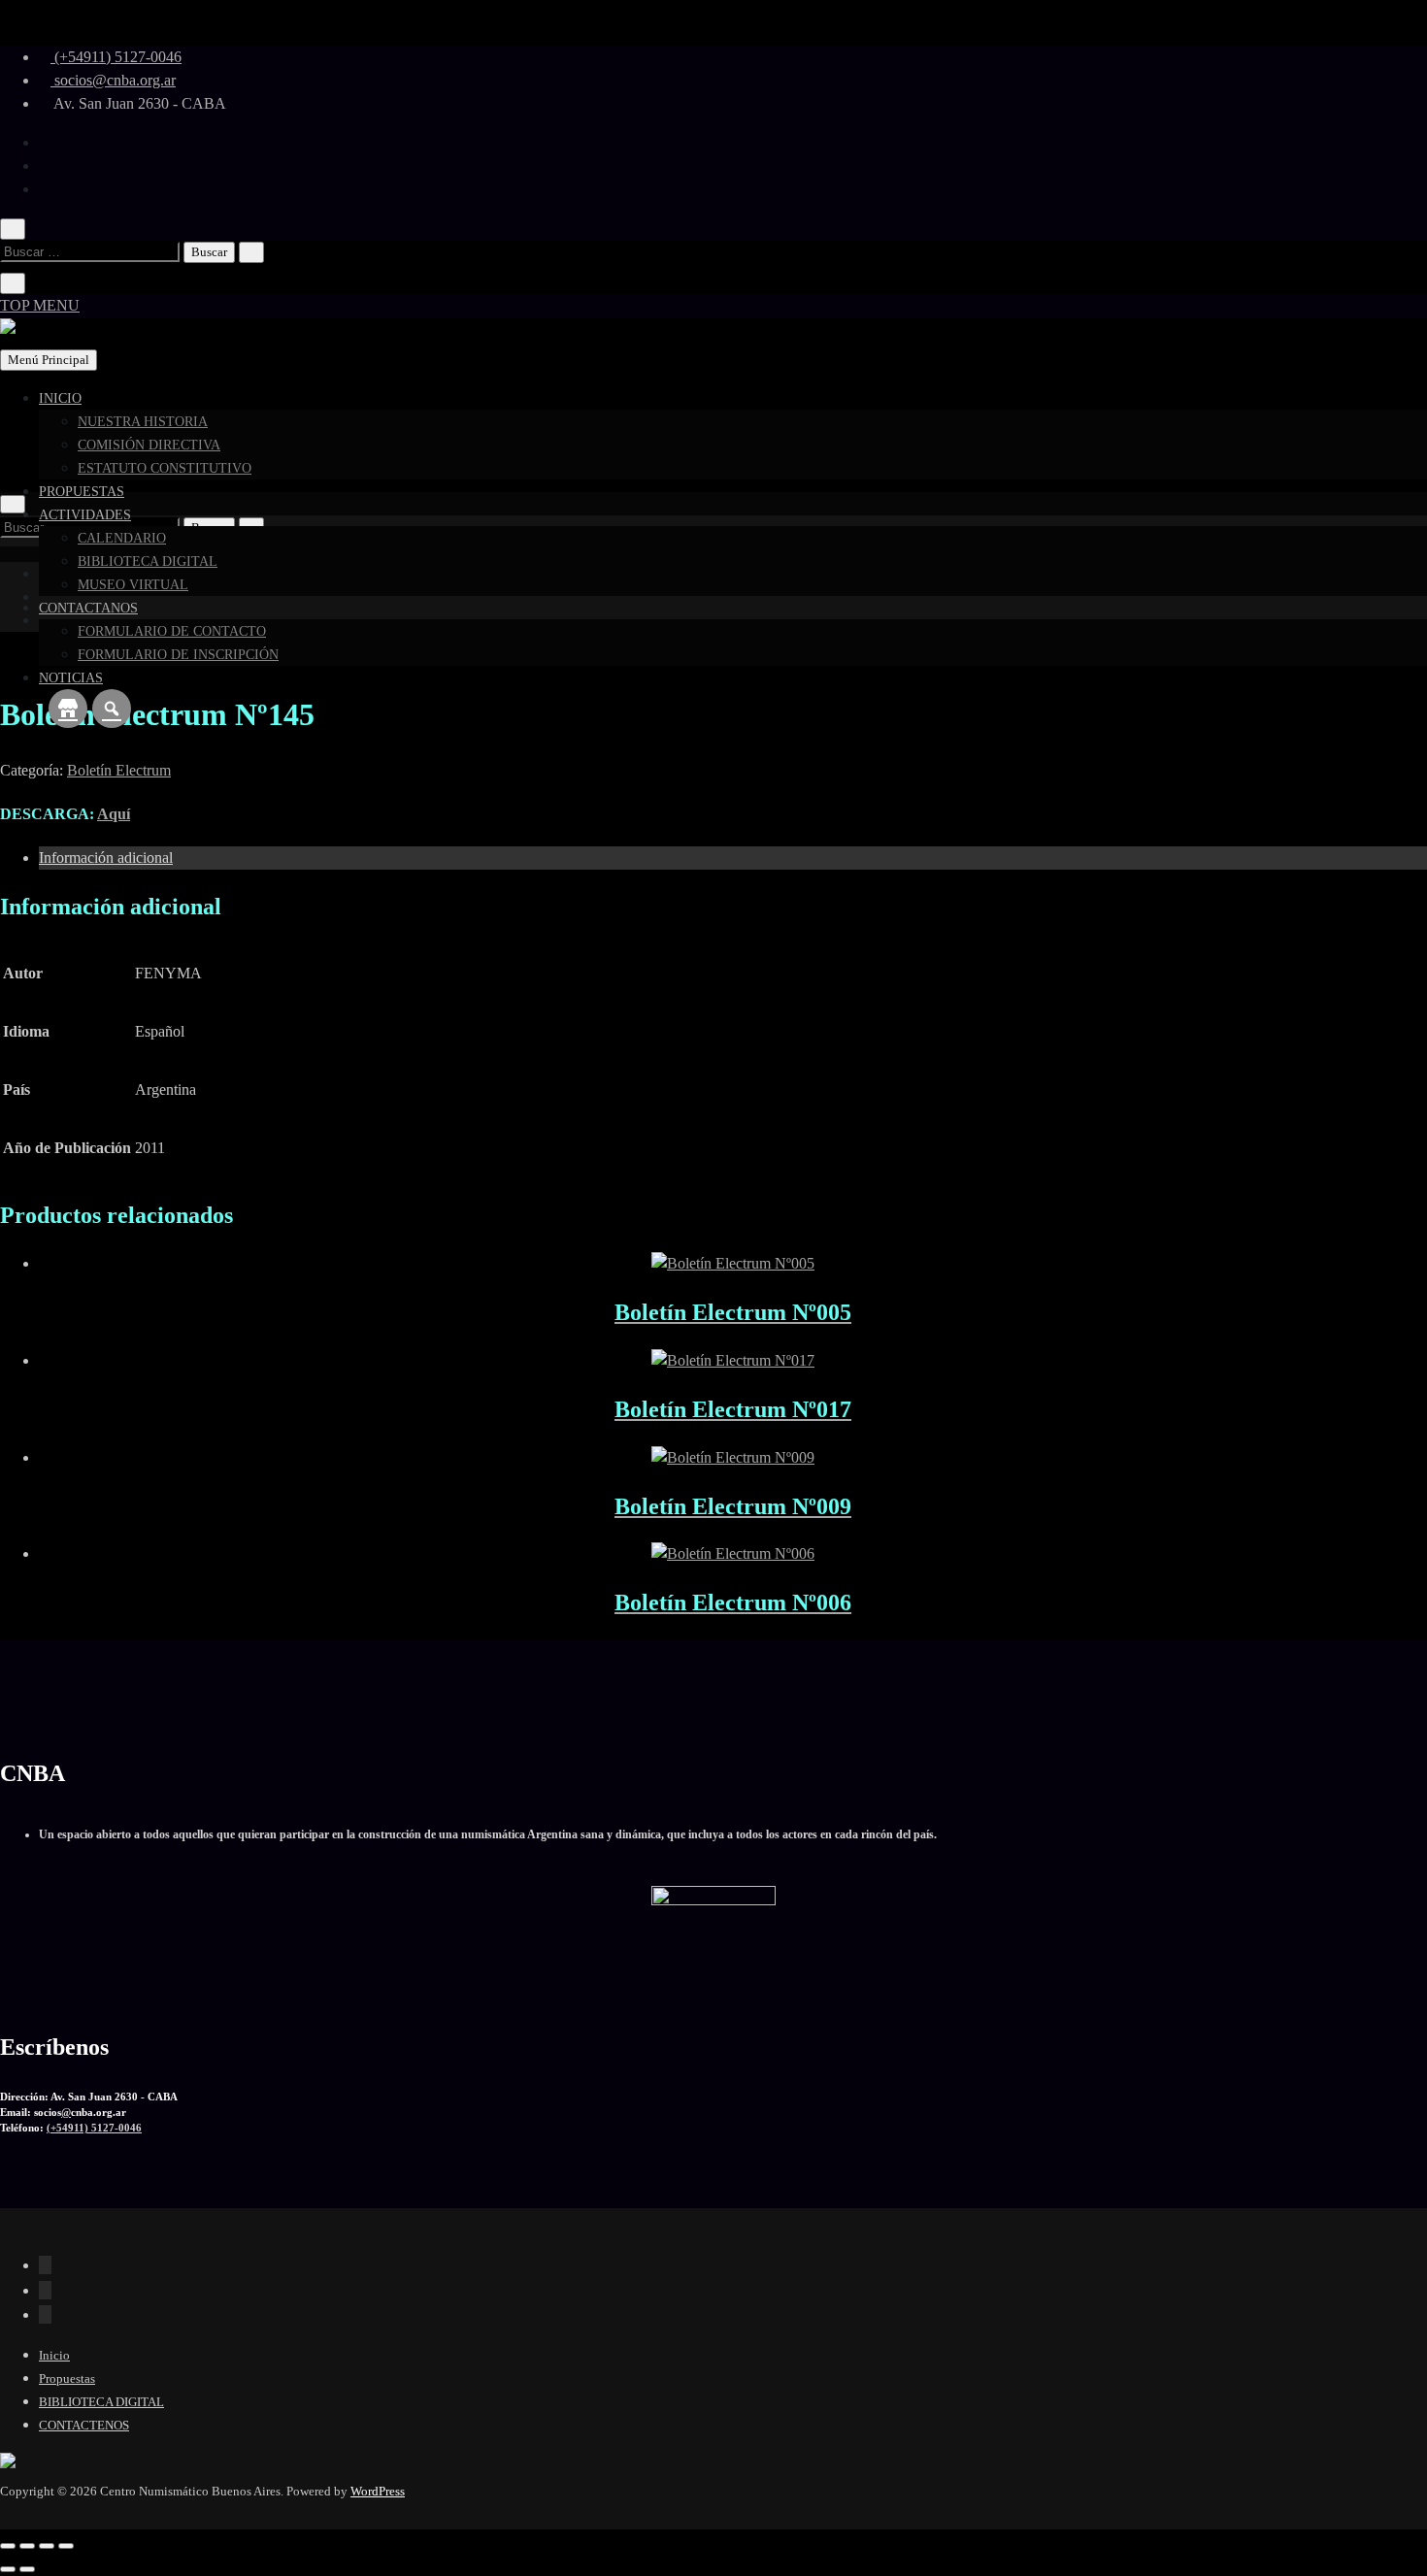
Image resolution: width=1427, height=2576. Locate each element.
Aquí (114, 814)
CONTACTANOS (88, 608)
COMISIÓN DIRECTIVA (149, 445)
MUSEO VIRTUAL (133, 585)
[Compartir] (47, 2546)
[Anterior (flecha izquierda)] (8, 2569)
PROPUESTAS (82, 492)
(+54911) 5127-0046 (116, 57)
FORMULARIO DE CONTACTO (172, 631)
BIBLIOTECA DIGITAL (148, 561)
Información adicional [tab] (106, 858)
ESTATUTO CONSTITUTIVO (165, 468)
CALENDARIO (122, 538)
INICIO (60, 398)
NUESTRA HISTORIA (143, 422)
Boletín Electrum (119, 770)
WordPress (378, 2491)
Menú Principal (49, 360)
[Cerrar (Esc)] (66, 2546)
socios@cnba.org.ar (113, 80)
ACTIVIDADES (85, 515)
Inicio (54, 2355)
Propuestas (67, 2378)
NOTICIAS (71, 678)
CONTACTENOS (84, 2425)
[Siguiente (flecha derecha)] (27, 2569)
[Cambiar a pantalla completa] (27, 2546)
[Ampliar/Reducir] (8, 2546)
